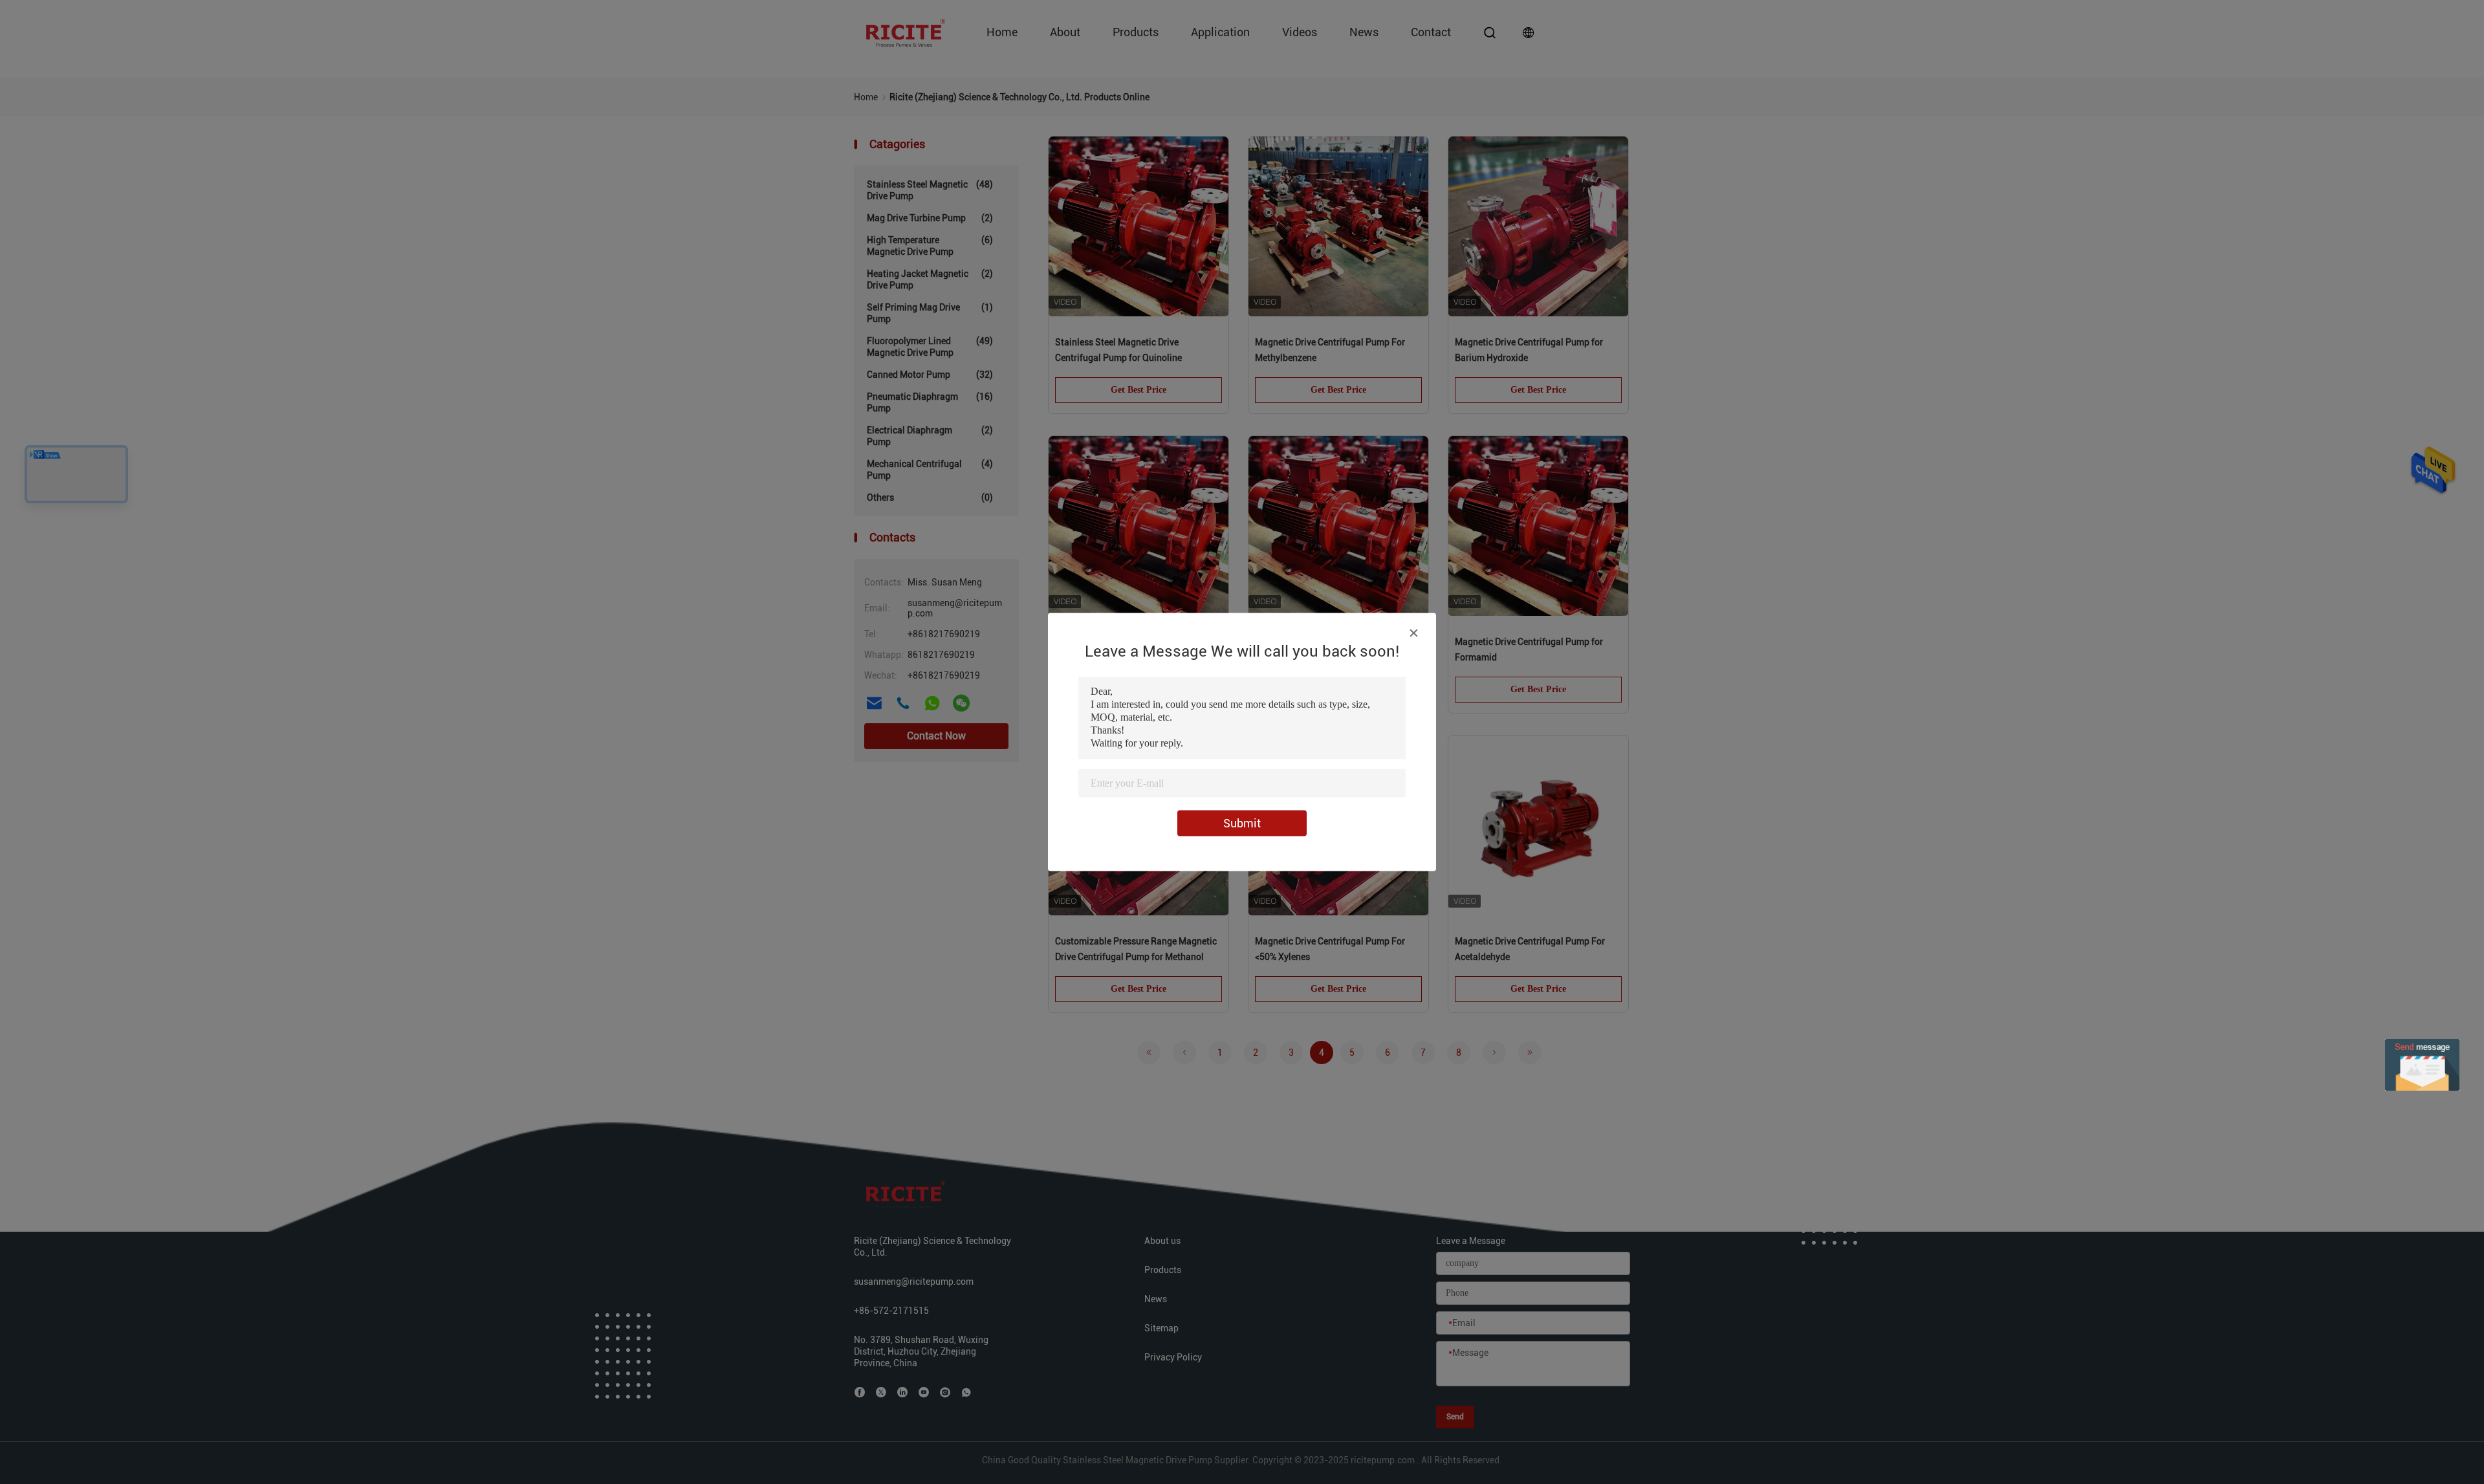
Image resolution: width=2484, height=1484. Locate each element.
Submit (1242, 823)
